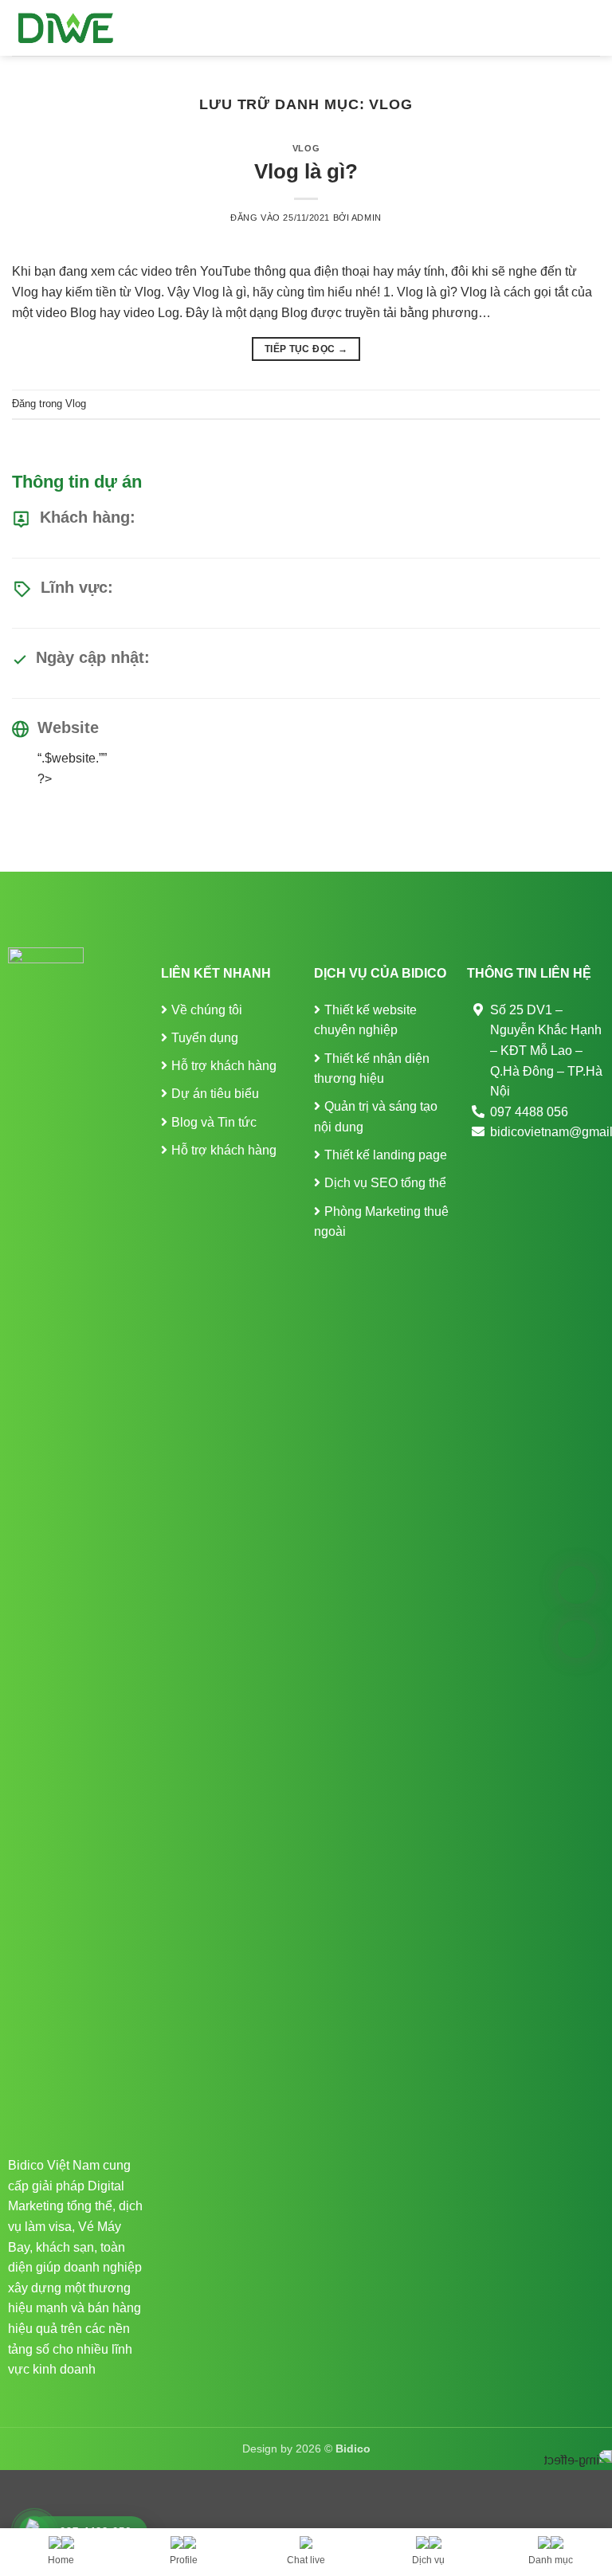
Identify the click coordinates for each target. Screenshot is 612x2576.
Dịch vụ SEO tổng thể (385, 1183)
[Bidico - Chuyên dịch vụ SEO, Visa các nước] (66, 28)
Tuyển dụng (205, 1038)
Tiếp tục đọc (306, 349)
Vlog (306, 148)
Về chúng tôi (207, 1010)
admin (367, 218)
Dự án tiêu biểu (215, 1094)
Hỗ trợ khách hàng (224, 1066)
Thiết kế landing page (386, 1155)
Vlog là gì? (306, 171)
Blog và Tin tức (214, 1122)
